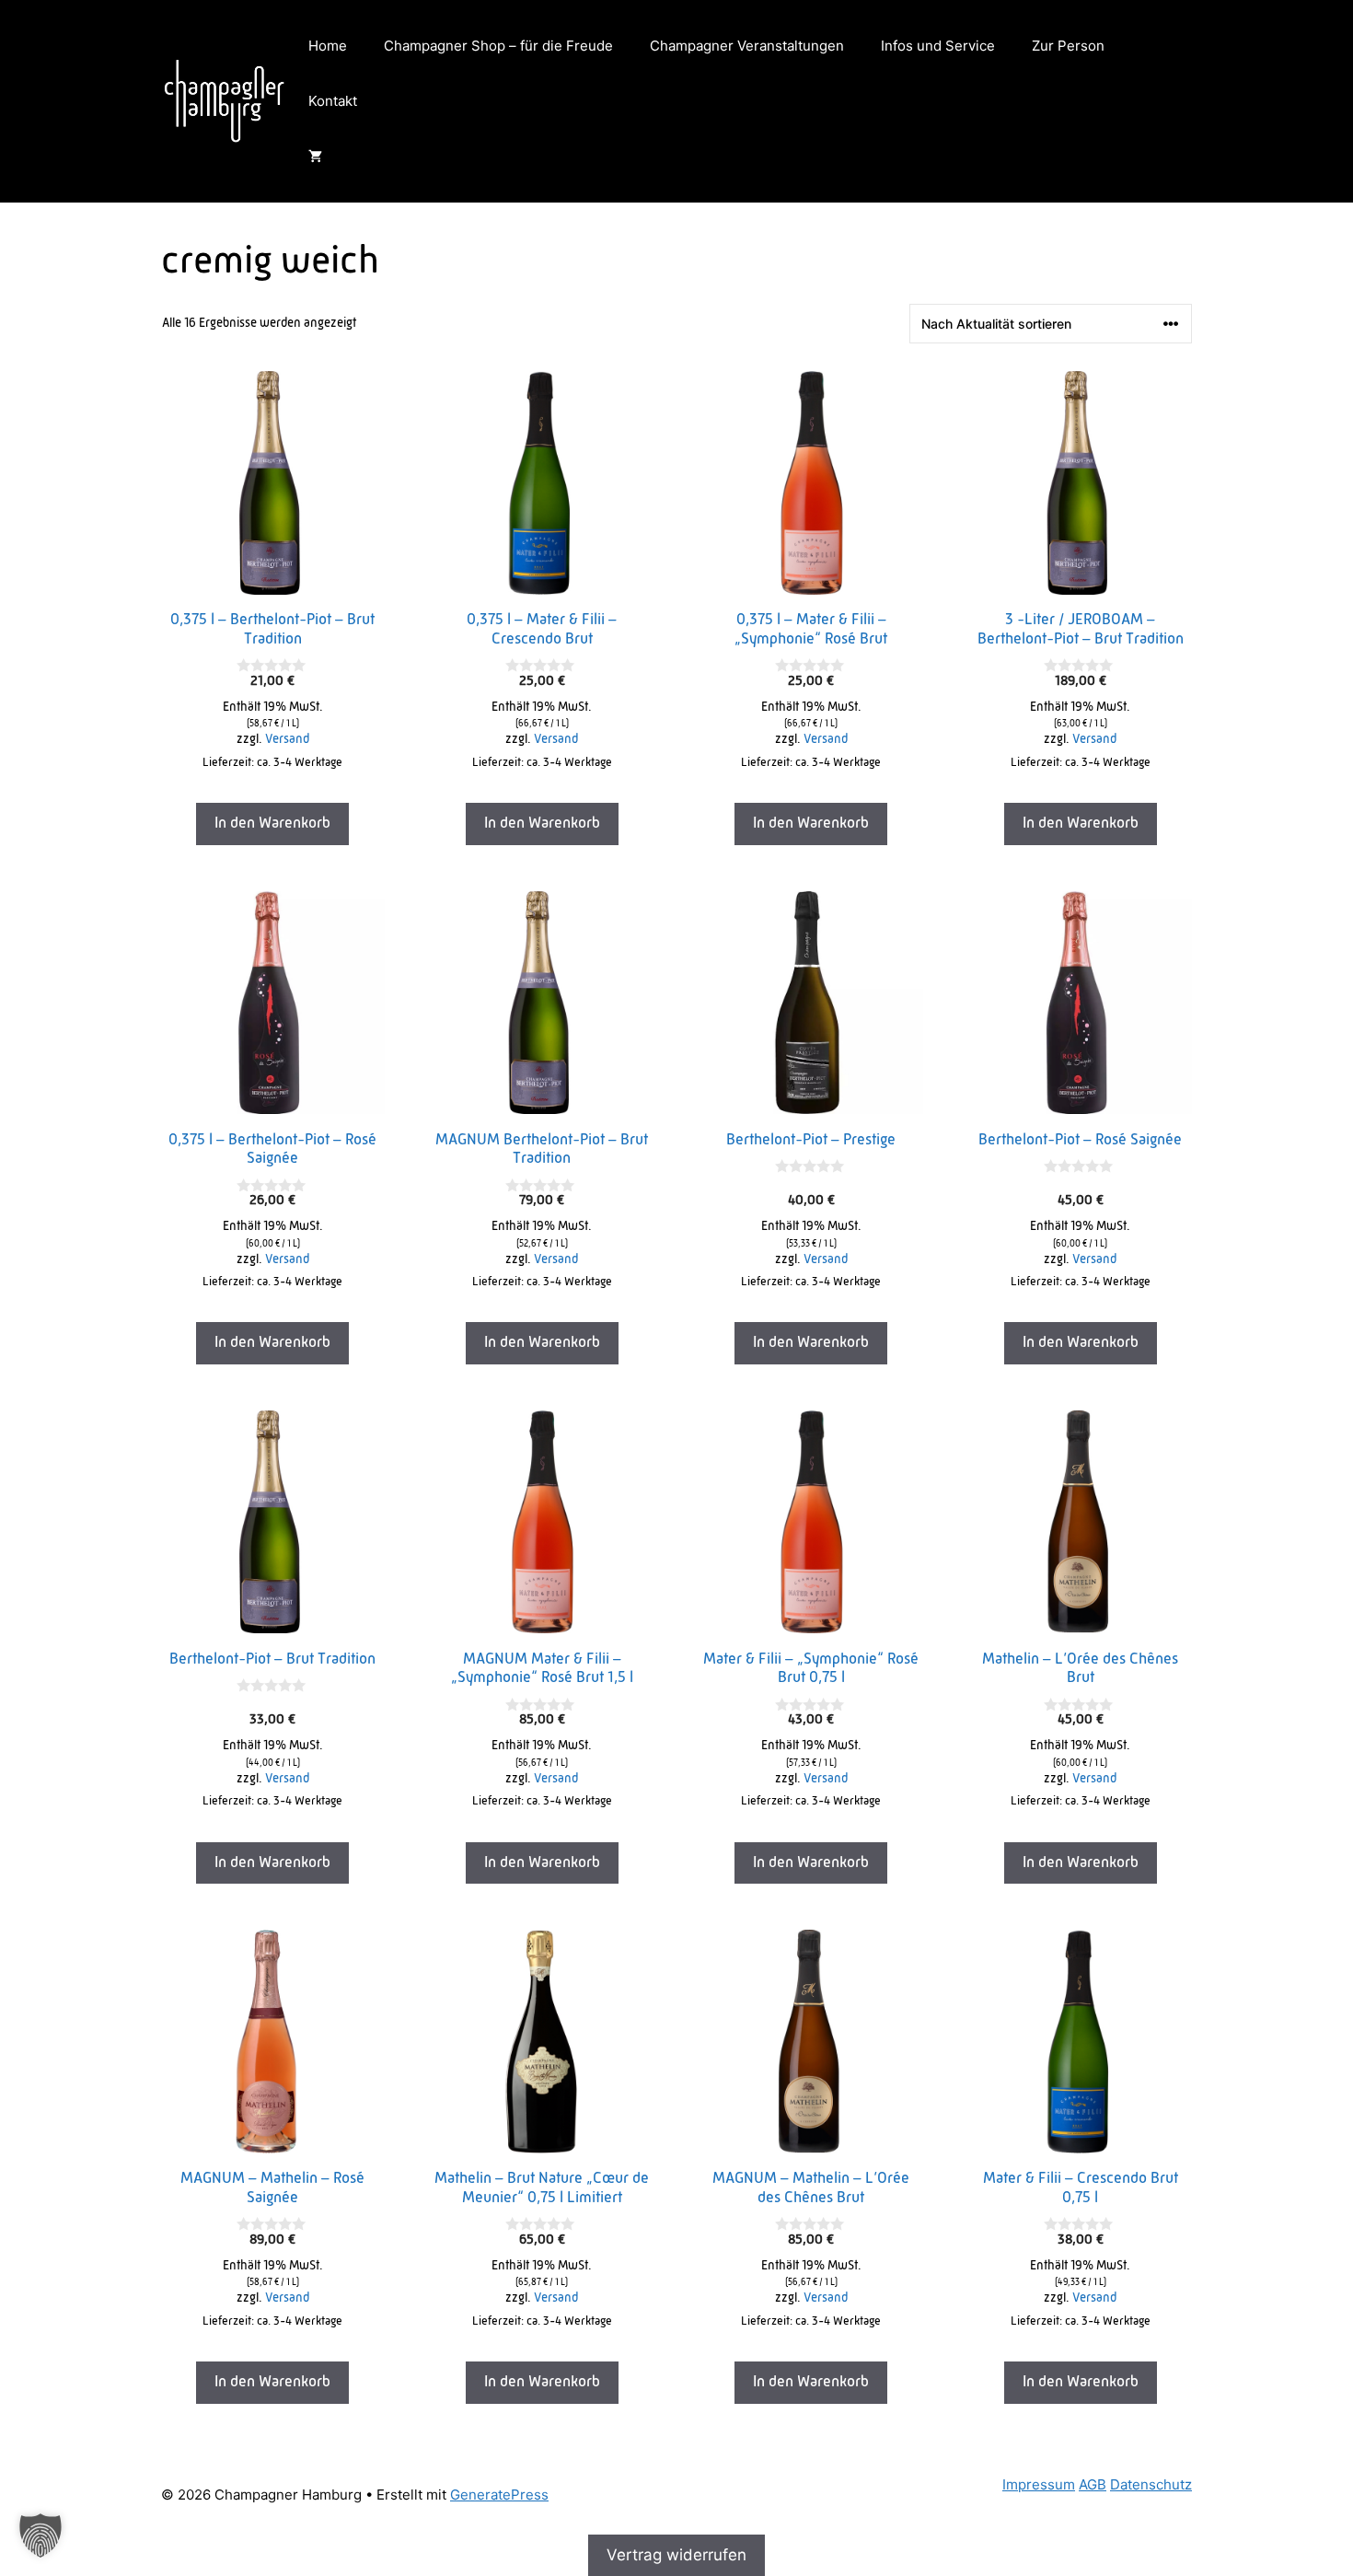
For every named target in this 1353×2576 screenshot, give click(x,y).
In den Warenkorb (272, 824)
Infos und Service (938, 46)
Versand (287, 740)
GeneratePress (499, 2495)
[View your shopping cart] (315, 157)
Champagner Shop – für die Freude (498, 46)
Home (328, 46)
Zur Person (1068, 46)
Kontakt (333, 101)
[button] (40, 2535)
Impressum (1039, 2484)
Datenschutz (1151, 2484)
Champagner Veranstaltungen (747, 46)
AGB (1093, 2484)
